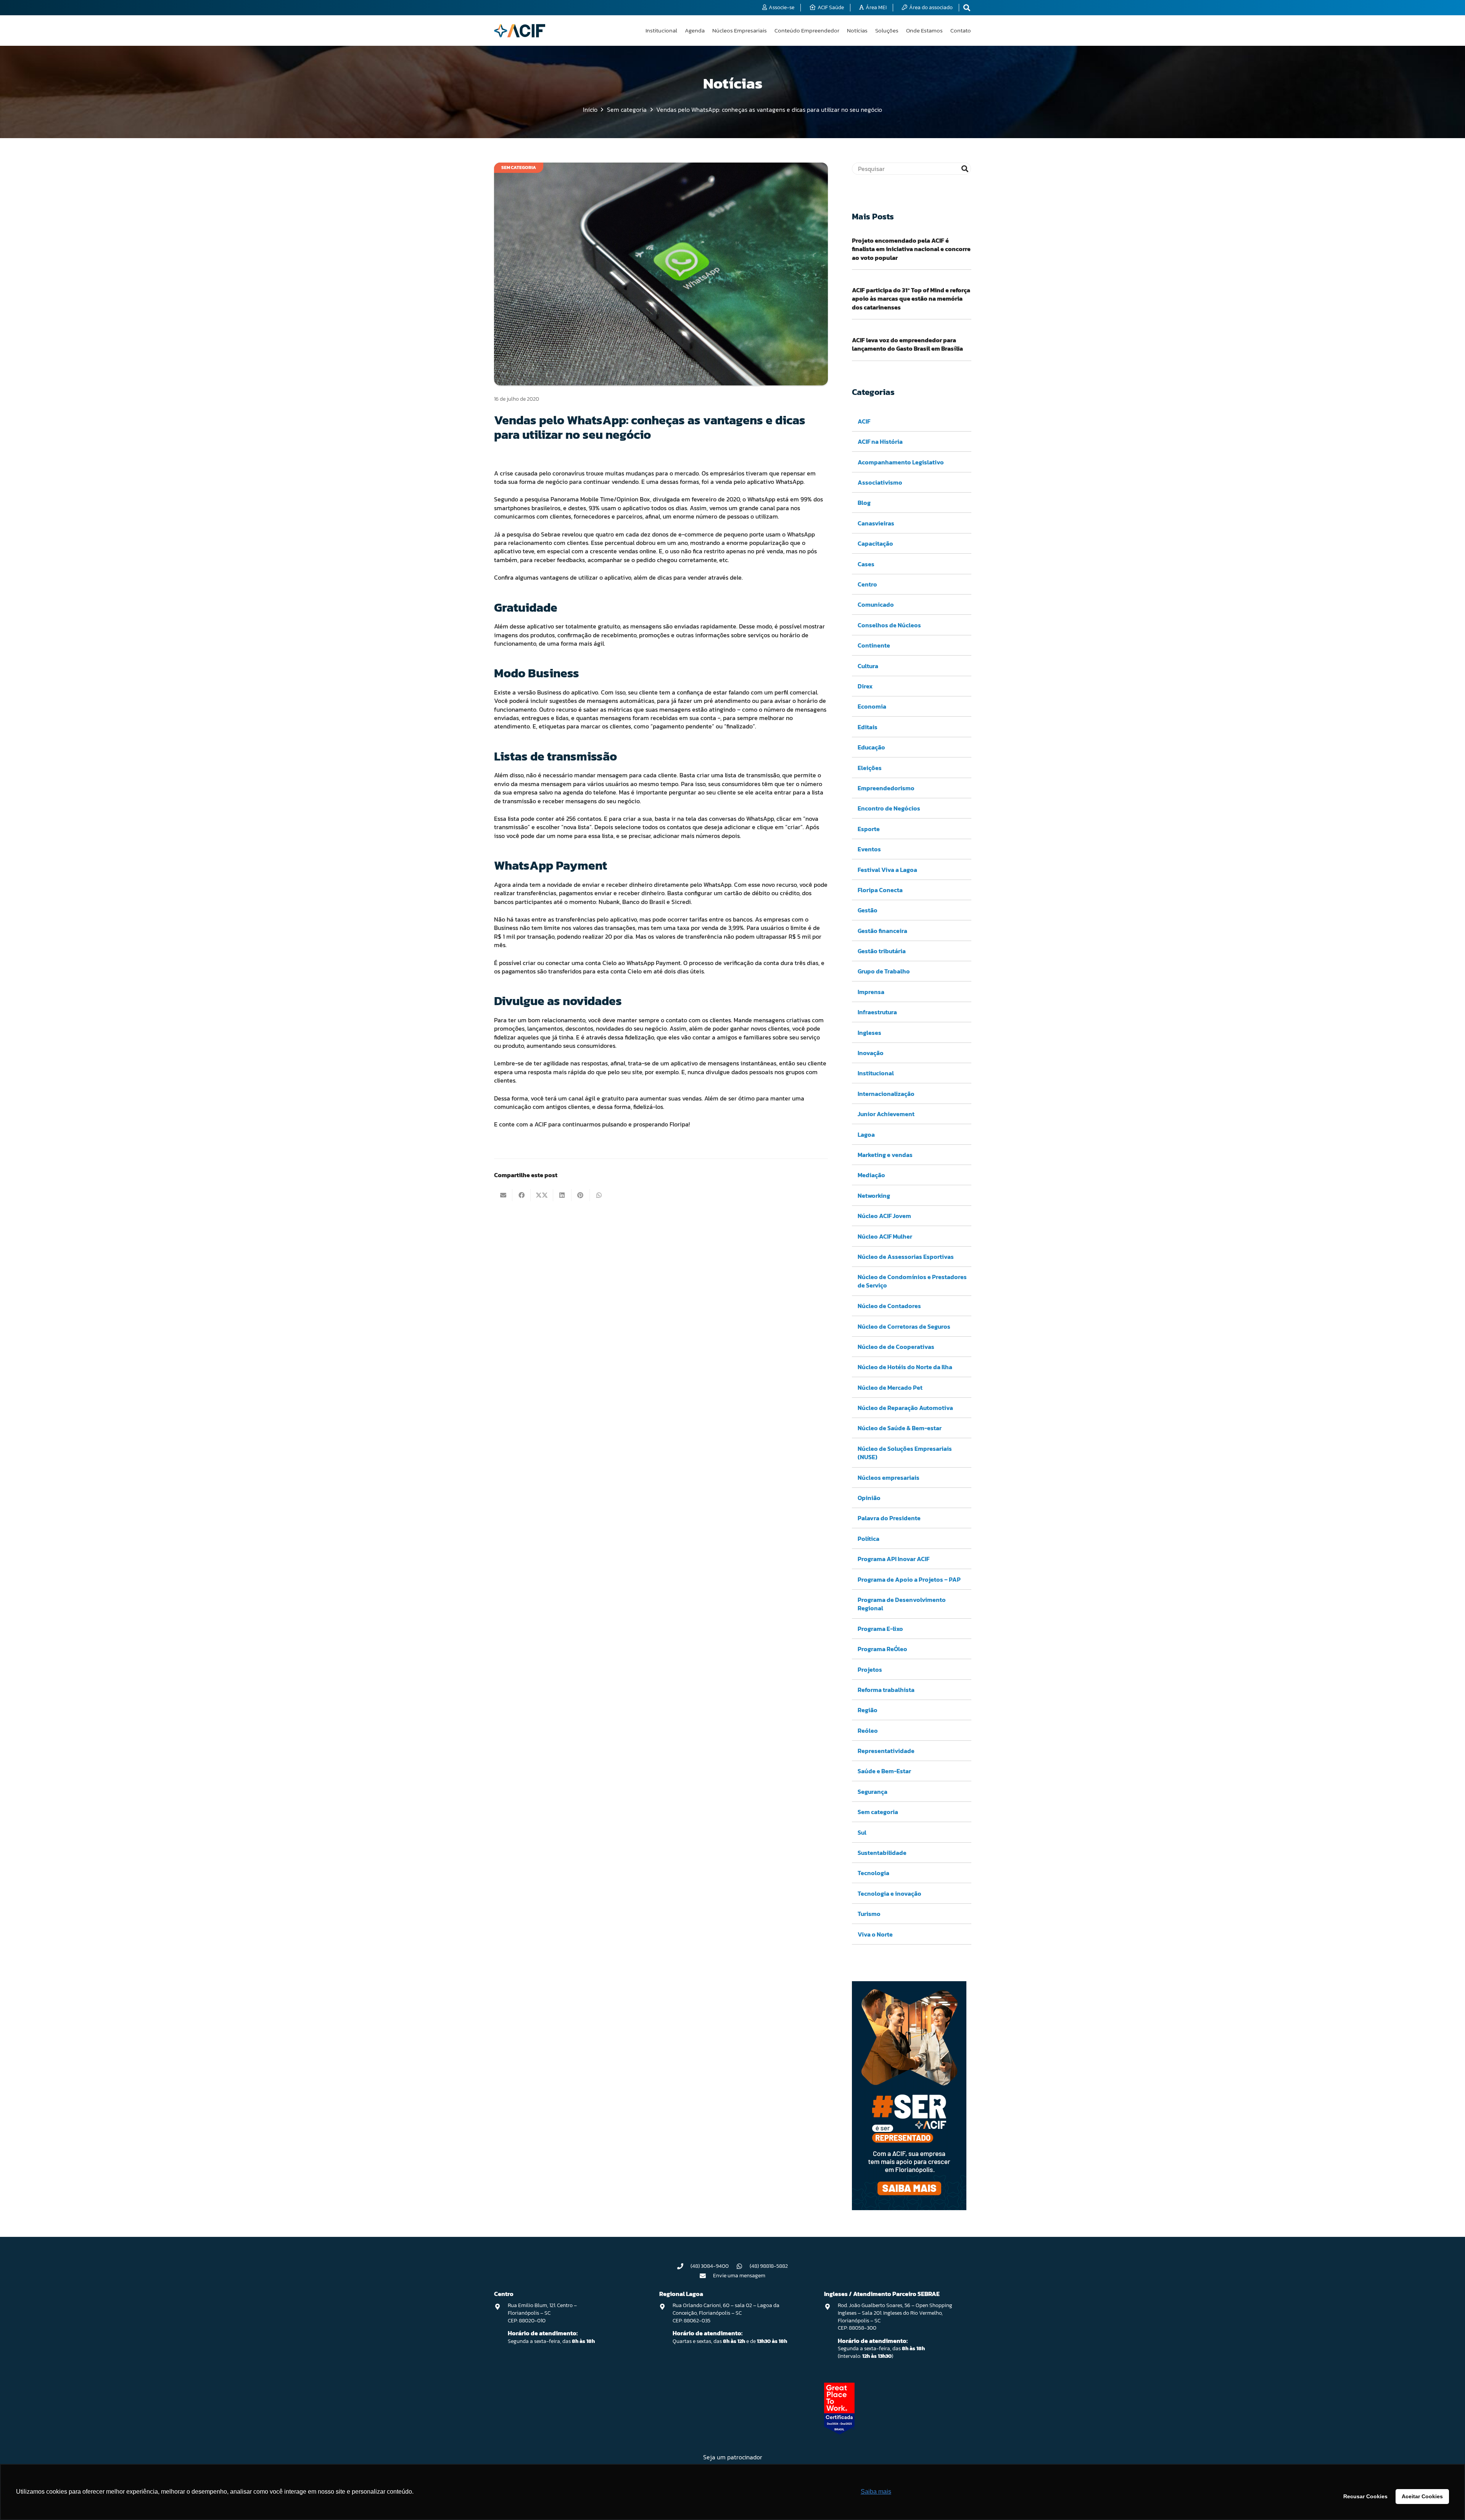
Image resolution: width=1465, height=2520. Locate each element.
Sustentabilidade (882, 1853)
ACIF (864, 421)
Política (869, 1539)
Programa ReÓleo (882, 1649)
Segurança (873, 1792)
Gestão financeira (882, 931)
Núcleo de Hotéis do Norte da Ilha (905, 1367)
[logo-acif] (520, 31)
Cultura (868, 666)
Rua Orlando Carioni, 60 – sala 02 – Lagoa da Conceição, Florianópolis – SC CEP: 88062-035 (726, 2313)
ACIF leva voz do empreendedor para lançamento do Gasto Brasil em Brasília (907, 344)
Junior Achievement (886, 1114)
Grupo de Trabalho (884, 971)
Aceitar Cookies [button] (1422, 2496)
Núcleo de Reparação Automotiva (905, 1408)
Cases (866, 564)
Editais (868, 727)
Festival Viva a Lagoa (887, 870)
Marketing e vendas (885, 1155)
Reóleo (868, 1730)
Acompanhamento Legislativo (901, 462)
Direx (865, 686)
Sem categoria (878, 1812)
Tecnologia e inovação (889, 1893)
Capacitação (875, 543)
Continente (874, 645)
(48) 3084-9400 (710, 2266)
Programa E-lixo (880, 1629)
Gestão (868, 910)
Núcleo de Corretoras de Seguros (904, 1326)
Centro (867, 584)
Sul (862, 1832)
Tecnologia (873, 1873)
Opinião (869, 1498)
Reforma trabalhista (886, 1690)
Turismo (869, 1914)
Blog (864, 503)
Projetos (870, 1669)
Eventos (869, 849)
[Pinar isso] (581, 1195)
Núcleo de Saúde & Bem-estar (900, 1428)
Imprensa (871, 992)
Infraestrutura (877, 1012)
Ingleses (869, 1033)
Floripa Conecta (880, 890)
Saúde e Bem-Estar (884, 1771)
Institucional (876, 1073)
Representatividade (886, 1751)
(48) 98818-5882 (769, 2266)
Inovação (871, 1053)
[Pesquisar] (965, 169)
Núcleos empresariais (889, 1478)
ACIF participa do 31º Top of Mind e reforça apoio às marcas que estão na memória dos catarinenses (911, 299)
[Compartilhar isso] (522, 1195)
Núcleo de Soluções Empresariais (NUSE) (905, 1453)
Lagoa (866, 1134)
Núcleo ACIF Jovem (884, 1216)
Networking (874, 1196)
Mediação (871, 1175)
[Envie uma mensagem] (707, 2276)
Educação (871, 747)
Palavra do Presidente (889, 1518)
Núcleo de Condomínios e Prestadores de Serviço (912, 1281)
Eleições (870, 768)
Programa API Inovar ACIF (893, 1559)
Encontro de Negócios (889, 808)
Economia (872, 706)
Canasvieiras (876, 523)
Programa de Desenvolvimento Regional (902, 1604)
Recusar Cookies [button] (1365, 2496)
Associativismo (880, 482)
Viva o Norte (875, 1934)
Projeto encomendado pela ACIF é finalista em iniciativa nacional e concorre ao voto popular (911, 249)
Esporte (869, 829)
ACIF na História (880, 441)
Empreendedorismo (886, 788)
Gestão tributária (882, 951)
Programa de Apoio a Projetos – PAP (909, 1579)
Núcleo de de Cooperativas (896, 1347)
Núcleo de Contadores (889, 1306)
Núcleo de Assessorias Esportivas (906, 1257)
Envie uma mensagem (739, 2276)
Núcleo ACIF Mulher (885, 1236)
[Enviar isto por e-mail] (503, 1195)
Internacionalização (886, 1094)
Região (868, 1710)
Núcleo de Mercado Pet (890, 1387)
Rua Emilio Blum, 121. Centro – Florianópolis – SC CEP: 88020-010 (542, 2313)
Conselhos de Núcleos (889, 625)
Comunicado (876, 604)
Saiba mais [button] (876, 2492)
